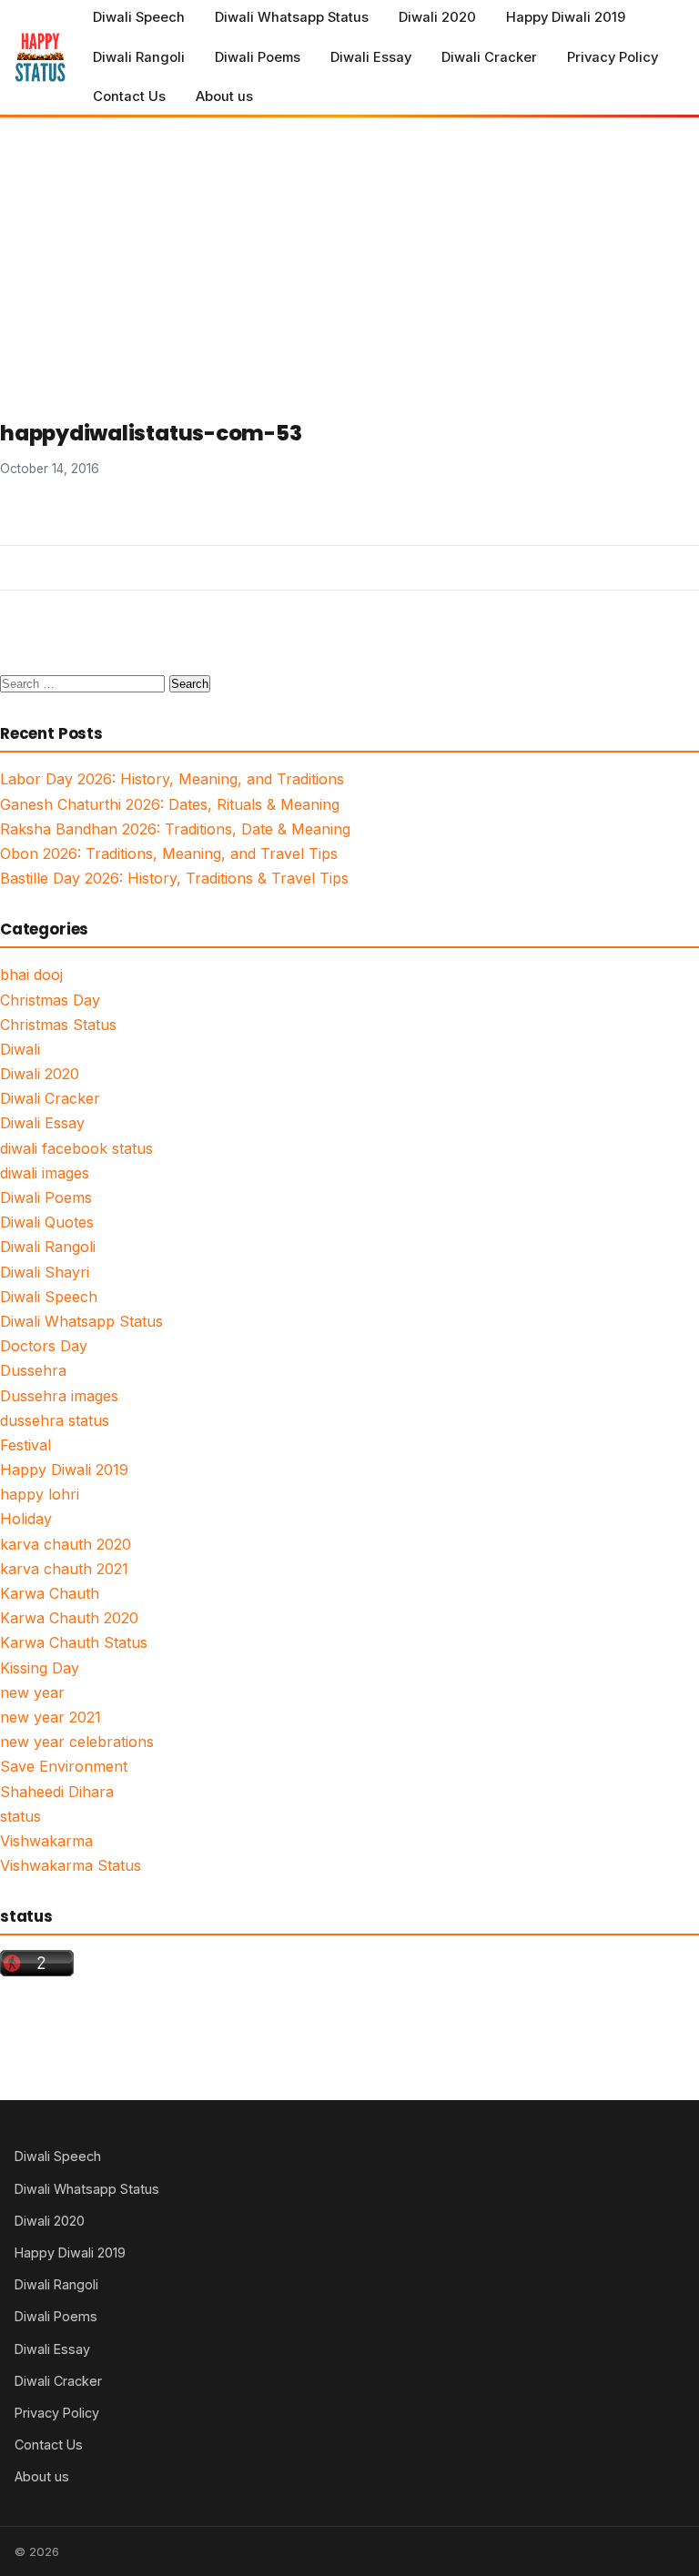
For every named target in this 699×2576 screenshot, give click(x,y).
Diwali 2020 (437, 17)
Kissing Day (40, 1668)
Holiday (26, 1519)
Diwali (20, 1049)
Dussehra (33, 1370)
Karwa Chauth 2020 (69, 1618)
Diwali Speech (139, 17)
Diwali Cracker (489, 57)
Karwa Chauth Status (74, 1642)
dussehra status (55, 1420)
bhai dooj (31, 975)
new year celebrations (77, 1742)
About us (224, 96)
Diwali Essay (371, 57)
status (20, 1816)
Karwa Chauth (50, 1593)
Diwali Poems (258, 57)
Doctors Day (44, 1346)
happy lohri (40, 1494)
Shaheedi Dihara (57, 1792)
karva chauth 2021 (64, 1569)
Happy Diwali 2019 (566, 17)
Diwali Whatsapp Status (292, 17)
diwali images (45, 1173)
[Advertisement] (349, 255)
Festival (25, 1445)
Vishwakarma (46, 1841)
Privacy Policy (613, 57)
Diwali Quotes (47, 1222)
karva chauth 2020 (66, 1544)
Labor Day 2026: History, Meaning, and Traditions (172, 779)
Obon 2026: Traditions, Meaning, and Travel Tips (169, 854)
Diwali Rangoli (139, 57)
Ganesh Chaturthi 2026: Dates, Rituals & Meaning (170, 804)
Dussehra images (59, 1396)
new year (32, 1692)
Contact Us (129, 96)
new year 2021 (51, 1717)
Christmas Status (58, 1025)
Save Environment (64, 1766)
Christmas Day (50, 1000)
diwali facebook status (76, 1148)
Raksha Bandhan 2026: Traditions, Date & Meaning (175, 829)
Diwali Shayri (45, 1272)
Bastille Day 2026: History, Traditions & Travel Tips (174, 878)
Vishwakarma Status (71, 1865)
